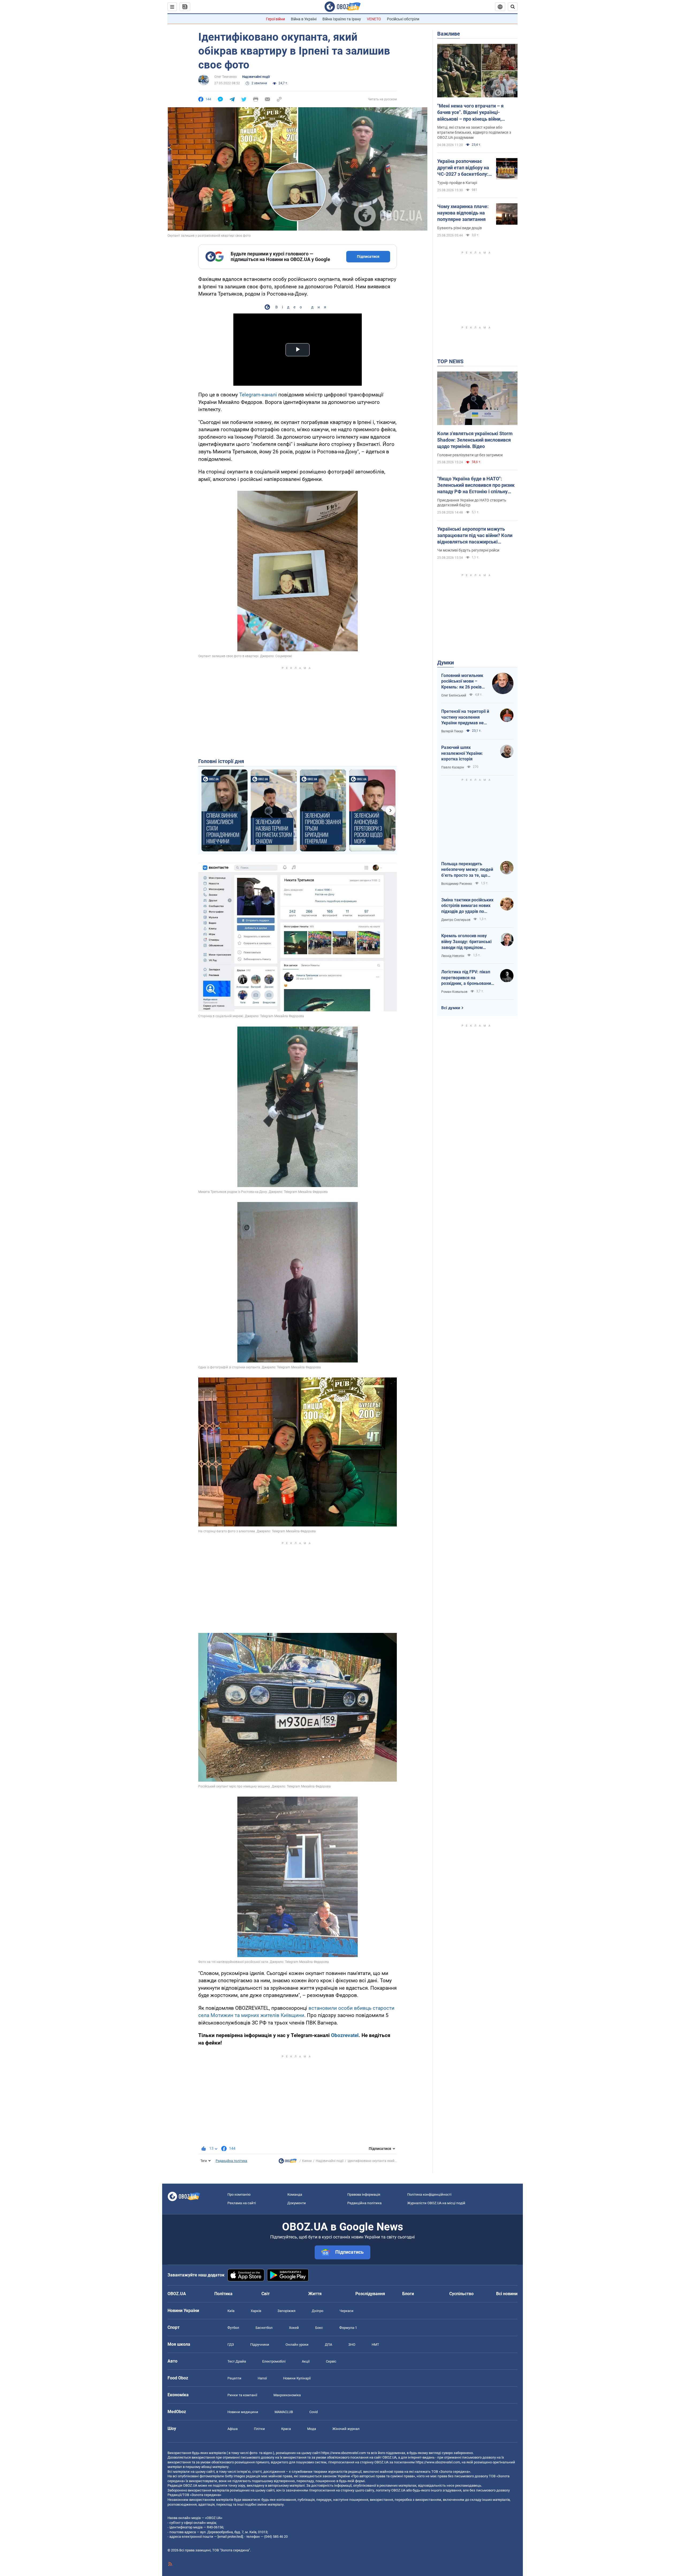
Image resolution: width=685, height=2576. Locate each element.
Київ (231, 2311)
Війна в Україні (304, 19)
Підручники (260, 2345)
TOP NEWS (450, 361)
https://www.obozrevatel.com (344, 2453)
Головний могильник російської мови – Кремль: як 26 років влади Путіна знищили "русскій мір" (464, 682)
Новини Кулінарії (297, 2378)
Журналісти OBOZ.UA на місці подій (436, 2203)
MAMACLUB (284, 2412)
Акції (306, 2361)
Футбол (233, 2328)
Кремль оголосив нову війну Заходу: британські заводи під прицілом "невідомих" (466, 942)
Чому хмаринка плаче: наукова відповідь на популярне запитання (463, 213)
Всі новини (507, 2294)
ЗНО (352, 2345)
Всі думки (451, 1008)
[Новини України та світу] (288, 2162)
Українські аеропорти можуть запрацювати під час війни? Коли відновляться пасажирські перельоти (475, 536)
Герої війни (275, 19)
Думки (446, 663)
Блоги (408, 2294)
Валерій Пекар (452, 731)
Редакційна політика (231, 2161)
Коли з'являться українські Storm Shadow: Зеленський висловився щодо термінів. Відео (475, 440)
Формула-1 (348, 2328)
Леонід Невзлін (453, 956)
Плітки (259, 2429)
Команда (295, 2194)
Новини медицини (243, 2412)
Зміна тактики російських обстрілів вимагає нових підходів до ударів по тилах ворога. (467, 906)
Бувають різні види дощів (460, 228)
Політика (223, 2294)
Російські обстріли (403, 19)
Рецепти (234, 2378)
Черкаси (347, 2311)
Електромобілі (274, 2361)
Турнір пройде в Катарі (457, 183)
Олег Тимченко (226, 77)
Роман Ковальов (454, 992)
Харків (256, 2311)
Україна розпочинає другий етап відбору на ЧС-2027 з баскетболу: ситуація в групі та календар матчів (463, 168)
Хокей (294, 2328)
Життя (315, 2294)
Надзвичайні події (256, 77)
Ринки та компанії (242, 2395)
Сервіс (331, 2361)
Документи (297, 2203)
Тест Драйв (237, 2361)
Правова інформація (364, 2194)
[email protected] (230, 2537)
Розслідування (370, 2294)
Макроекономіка (287, 2395)
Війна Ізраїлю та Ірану (342, 19)
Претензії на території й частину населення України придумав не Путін (465, 717)
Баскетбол (264, 2328)
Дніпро (317, 2311)
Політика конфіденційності (429, 2194)
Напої (262, 2378)
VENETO (374, 19)
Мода (312, 2429)
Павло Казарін (453, 767)
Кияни (307, 2161)
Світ (266, 2294)
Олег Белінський (454, 695)
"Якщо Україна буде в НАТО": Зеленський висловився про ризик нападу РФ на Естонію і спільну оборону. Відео (476, 485)
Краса (286, 2429)
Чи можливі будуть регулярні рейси (468, 550)
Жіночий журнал (346, 2429)
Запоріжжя (286, 2311)
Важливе (449, 34)
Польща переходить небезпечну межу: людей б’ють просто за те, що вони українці (467, 870)
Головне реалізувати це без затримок (470, 455)
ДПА (328, 2345)
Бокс (319, 2328)
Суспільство (461, 2294)
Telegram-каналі (258, 395)
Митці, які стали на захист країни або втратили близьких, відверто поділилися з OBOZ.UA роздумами (474, 132)
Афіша (233, 2429)
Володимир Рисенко (457, 884)
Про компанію (239, 2194)
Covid (313, 2412)
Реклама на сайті (242, 2203)
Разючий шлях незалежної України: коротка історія (462, 753)
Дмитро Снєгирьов (456, 920)
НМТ (375, 2345)
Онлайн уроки (297, 2345)
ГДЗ (231, 2345)
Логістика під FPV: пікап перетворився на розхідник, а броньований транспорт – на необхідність (467, 978)
